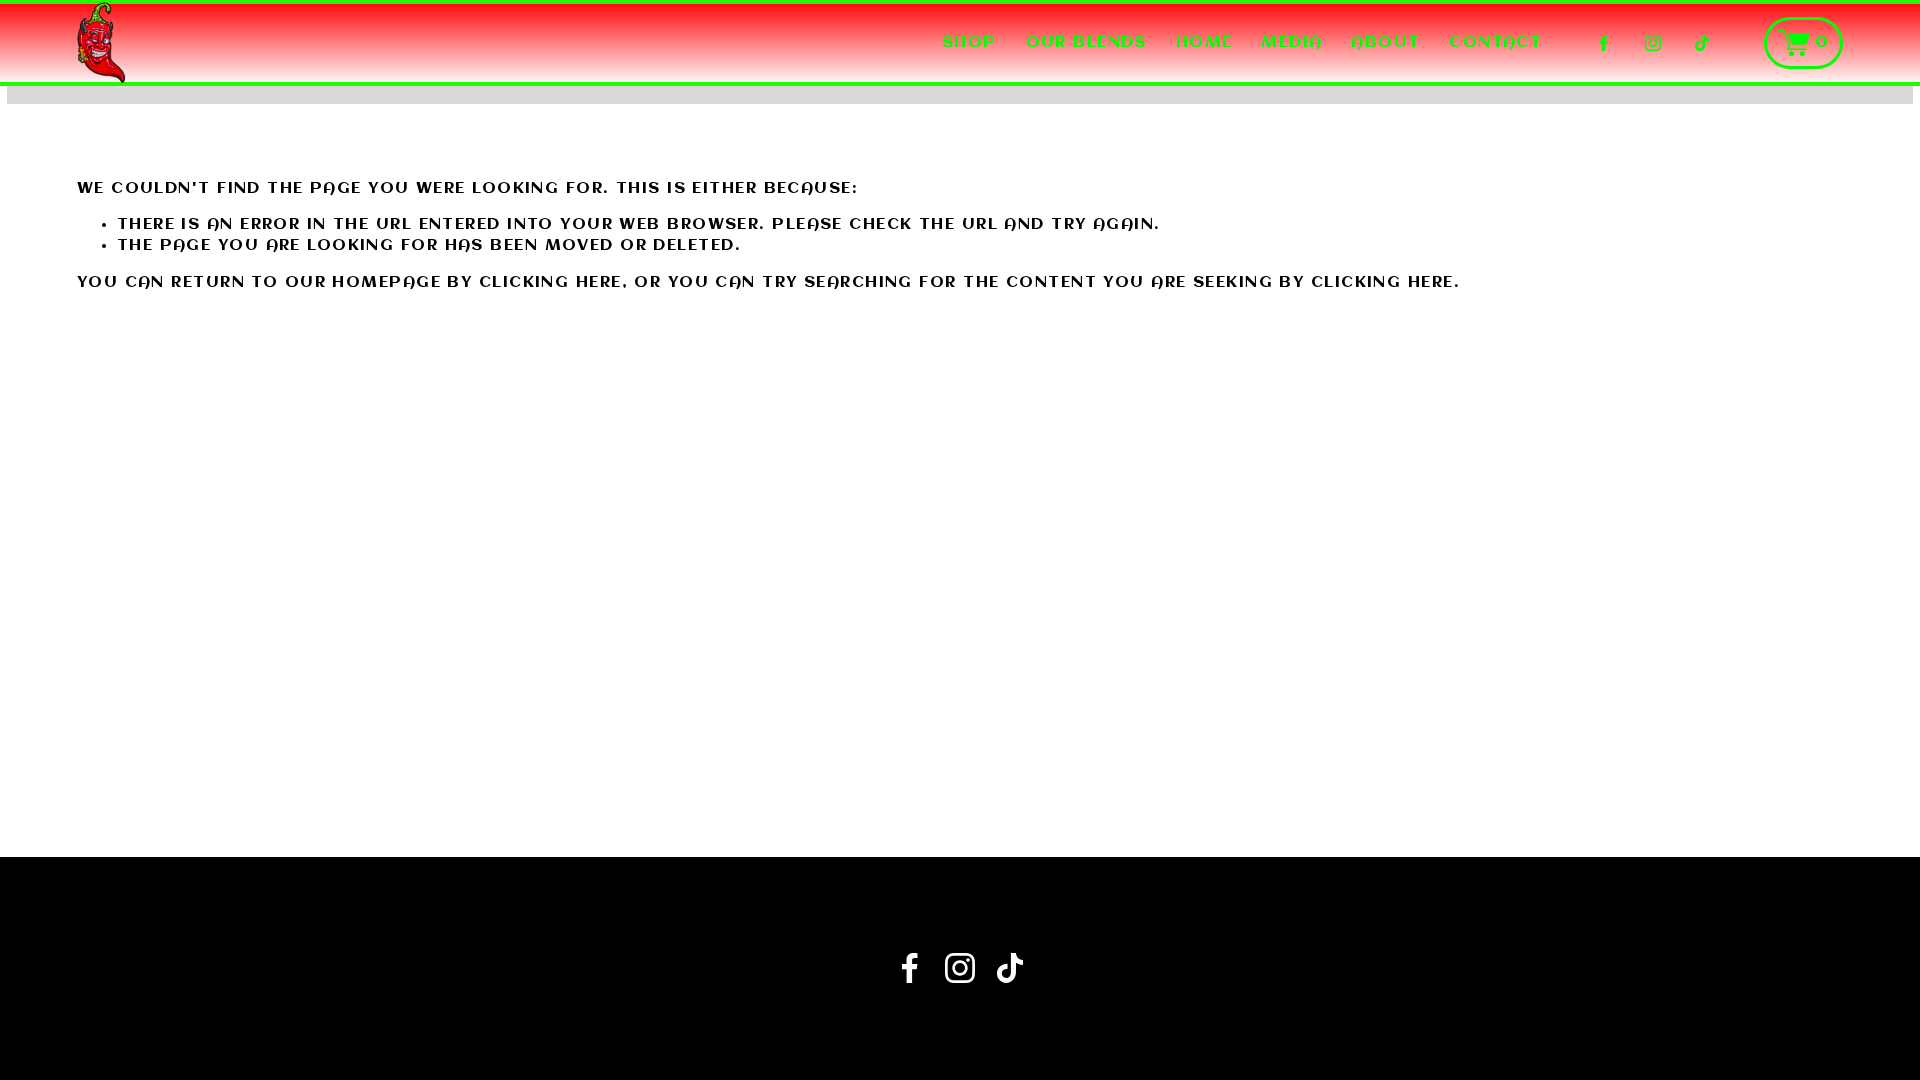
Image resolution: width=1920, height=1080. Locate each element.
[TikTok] (1702, 43)
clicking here (550, 282)
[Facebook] (1604, 43)
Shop (969, 42)
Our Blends (1086, 42)
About (1385, 42)
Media (1291, 42)
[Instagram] (1653, 43)
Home (1204, 42)
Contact (1495, 42)
